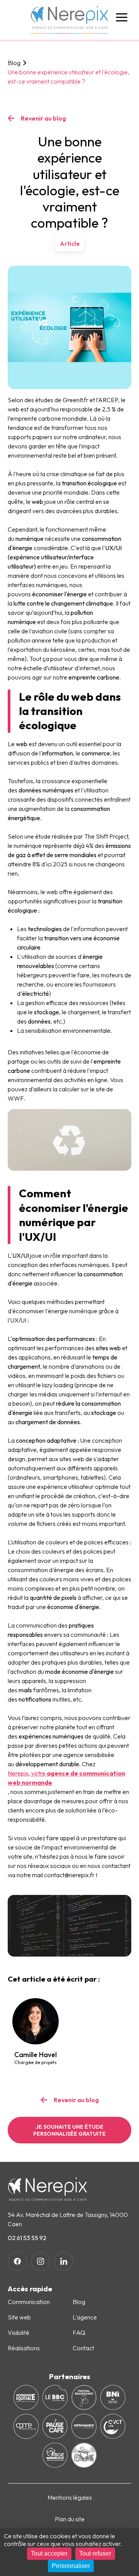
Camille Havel (36, 2058)
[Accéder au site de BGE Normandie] (55, 2455)
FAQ (79, 2333)
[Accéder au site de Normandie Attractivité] (84, 2426)
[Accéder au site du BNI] (113, 2397)
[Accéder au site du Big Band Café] (55, 2397)
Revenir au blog (43, 118)
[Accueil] (69, 20)
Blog (14, 63)
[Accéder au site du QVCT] (113, 2426)
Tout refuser (95, 2553)
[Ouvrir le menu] (122, 17)
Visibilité (19, 2333)
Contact (83, 2348)
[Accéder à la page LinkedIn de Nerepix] (64, 2261)
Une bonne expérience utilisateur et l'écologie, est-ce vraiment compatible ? (69, 77)
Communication (29, 2302)
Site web (19, 2317)
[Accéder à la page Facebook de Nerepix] (17, 2261)
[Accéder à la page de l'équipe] (36, 2021)
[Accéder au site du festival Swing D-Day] (84, 2455)
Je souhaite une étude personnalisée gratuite (69, 2130)
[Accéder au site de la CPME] (26, 2426)
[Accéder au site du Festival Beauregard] (84, 2397)
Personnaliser (71, 2566)
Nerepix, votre (66, 1778)
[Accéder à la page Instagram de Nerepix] (41, 2261)
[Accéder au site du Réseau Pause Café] (55, 2426)
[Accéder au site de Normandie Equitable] (26, 2397)
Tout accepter (49, 2553)
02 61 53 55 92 (27, 2238)
